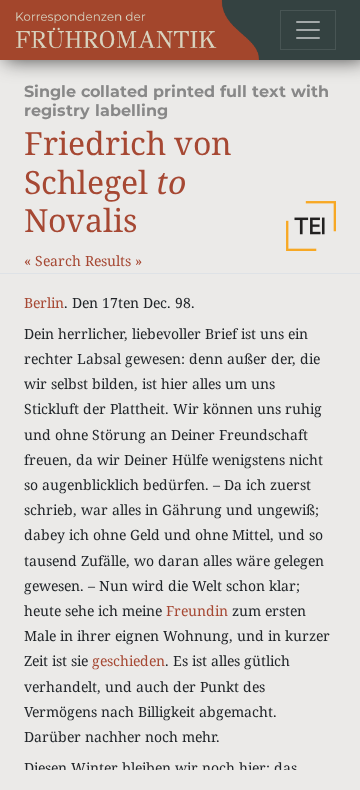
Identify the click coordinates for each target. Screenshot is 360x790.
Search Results (85, 260)
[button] (311, 226)
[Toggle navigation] (308, 30)
